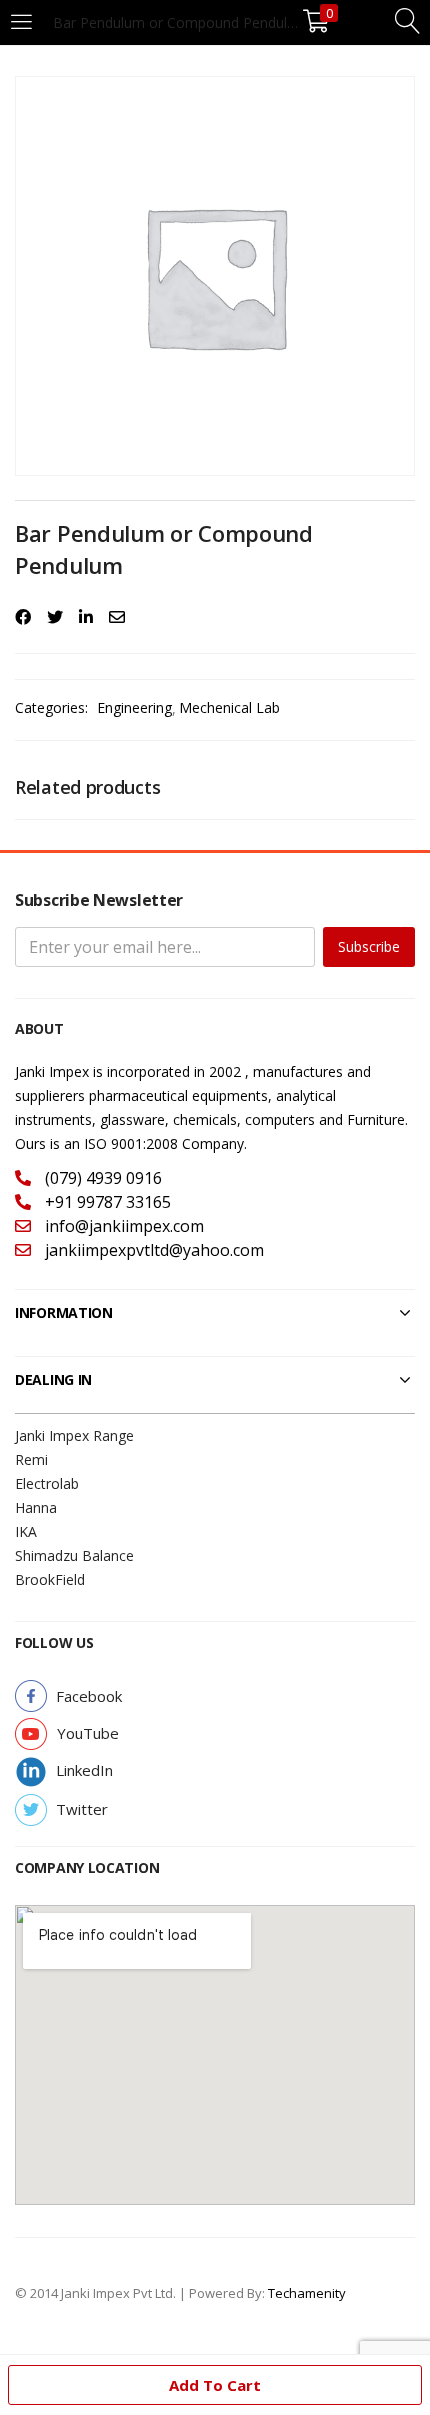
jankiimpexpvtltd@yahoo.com (152, 1250)
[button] (89, 1696)
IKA (26, 1531)
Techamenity (307, 2293)
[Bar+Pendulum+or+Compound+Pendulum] (55, 617)
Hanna (36, 1507)
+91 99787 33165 (106, 1202)
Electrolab (47, 1483)
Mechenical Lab (229, 707)
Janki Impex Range (74, 1435)
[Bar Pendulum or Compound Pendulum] (23, 617)
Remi (31, 1459)
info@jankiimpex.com (122, 1226)
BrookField (50, 1579)
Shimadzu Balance (74, 1555)
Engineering (134, 707)
